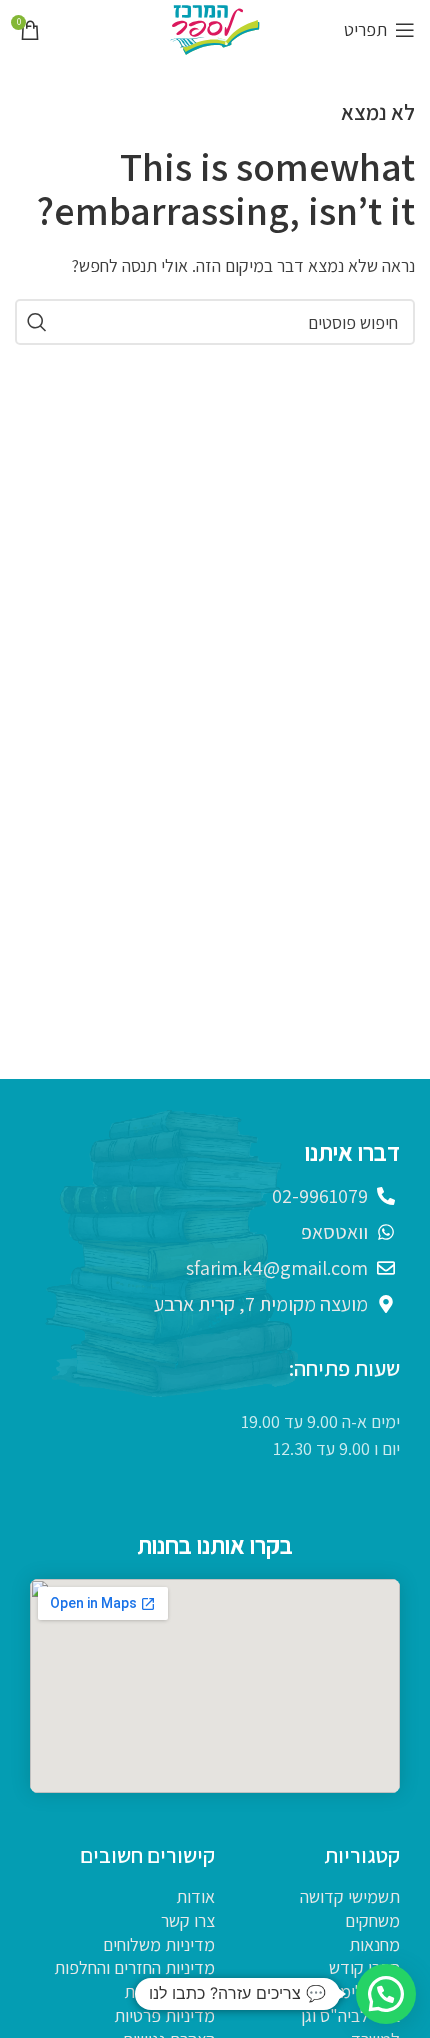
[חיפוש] (38, 322)
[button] (386, 1994)
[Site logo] (215, 28)
